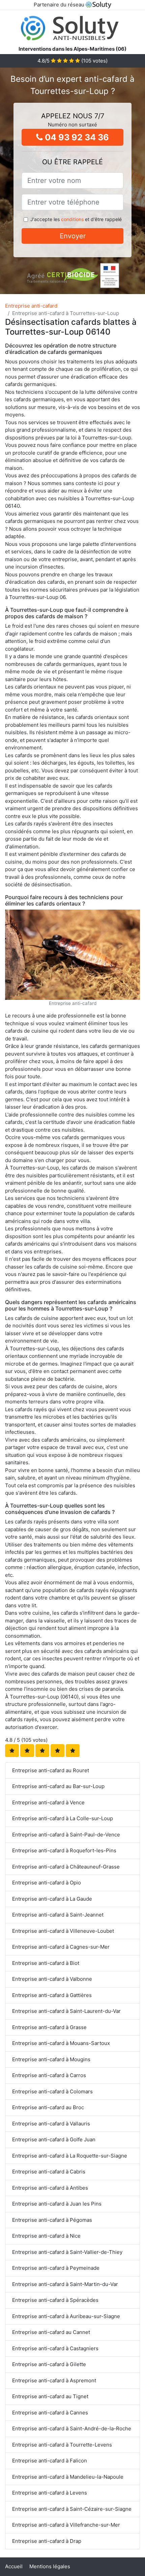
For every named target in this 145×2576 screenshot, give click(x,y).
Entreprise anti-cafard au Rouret (51, 1770)
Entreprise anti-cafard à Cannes (50, 2413)
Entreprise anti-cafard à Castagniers (55, 2348)
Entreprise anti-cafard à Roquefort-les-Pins (64, 1850)
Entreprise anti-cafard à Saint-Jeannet (58, 1915)
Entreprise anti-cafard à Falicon (50, 2461)
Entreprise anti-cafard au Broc (48, 2107)
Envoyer (73, 236)
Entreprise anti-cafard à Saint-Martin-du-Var (65, 2284)
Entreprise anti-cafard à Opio (47, 1883)
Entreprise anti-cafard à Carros (49, 2075)
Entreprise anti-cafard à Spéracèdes (55, 2300)
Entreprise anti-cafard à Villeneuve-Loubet (63, 1931)
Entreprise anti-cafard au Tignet (50, 2396)
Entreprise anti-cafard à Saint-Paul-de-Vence (66, 1835)
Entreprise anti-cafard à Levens (50, 2493)
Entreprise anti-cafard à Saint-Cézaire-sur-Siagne (72, 2509)
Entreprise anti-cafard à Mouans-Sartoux (61, 2043)
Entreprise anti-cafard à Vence (48, 1802)
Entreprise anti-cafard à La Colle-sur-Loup (63, 1818)
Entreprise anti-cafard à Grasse (49, 2027)
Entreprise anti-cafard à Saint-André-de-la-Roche (72, 2428)
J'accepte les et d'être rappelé (76, 219)
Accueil (14, 2566)
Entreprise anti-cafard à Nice (46, 2236)
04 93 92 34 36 (76, 137)
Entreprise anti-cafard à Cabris (49, 2172)
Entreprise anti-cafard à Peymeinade (56, 2268)
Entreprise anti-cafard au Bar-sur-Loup (58, 1786)
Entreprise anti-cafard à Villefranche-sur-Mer (66, 2525)
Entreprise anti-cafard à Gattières (52, 1995)
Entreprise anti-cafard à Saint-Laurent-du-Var (66, 2011)
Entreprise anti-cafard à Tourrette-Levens (62, 2445)
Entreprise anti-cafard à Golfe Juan (54, 2139)
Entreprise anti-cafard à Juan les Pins (57, 2204)
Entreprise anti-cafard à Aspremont (54, 2380)
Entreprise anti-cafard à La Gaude (52, 1899)
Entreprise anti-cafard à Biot (46, 1963)
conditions (72, 219)
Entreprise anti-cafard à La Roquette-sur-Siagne (70, 2156)
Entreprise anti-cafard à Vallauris (51, 2124)
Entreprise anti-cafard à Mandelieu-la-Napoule (68, 2477)
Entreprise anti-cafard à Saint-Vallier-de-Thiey (67, 2252)
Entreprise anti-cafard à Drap (47, 2541)
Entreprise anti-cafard (31, 306)
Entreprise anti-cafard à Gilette (49, 2364)
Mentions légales (50, 2566)
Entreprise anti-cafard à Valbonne (52, 1979)
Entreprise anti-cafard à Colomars (52, 2091)
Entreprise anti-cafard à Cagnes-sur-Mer (61, 1947)
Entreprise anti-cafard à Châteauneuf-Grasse (66, 1867)
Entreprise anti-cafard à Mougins (51, 2059)
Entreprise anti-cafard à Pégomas (52, 2220)
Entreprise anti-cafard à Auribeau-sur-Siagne (66, 2316)
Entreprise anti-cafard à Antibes (50, 2188)
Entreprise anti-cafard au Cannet (51, 2332)
